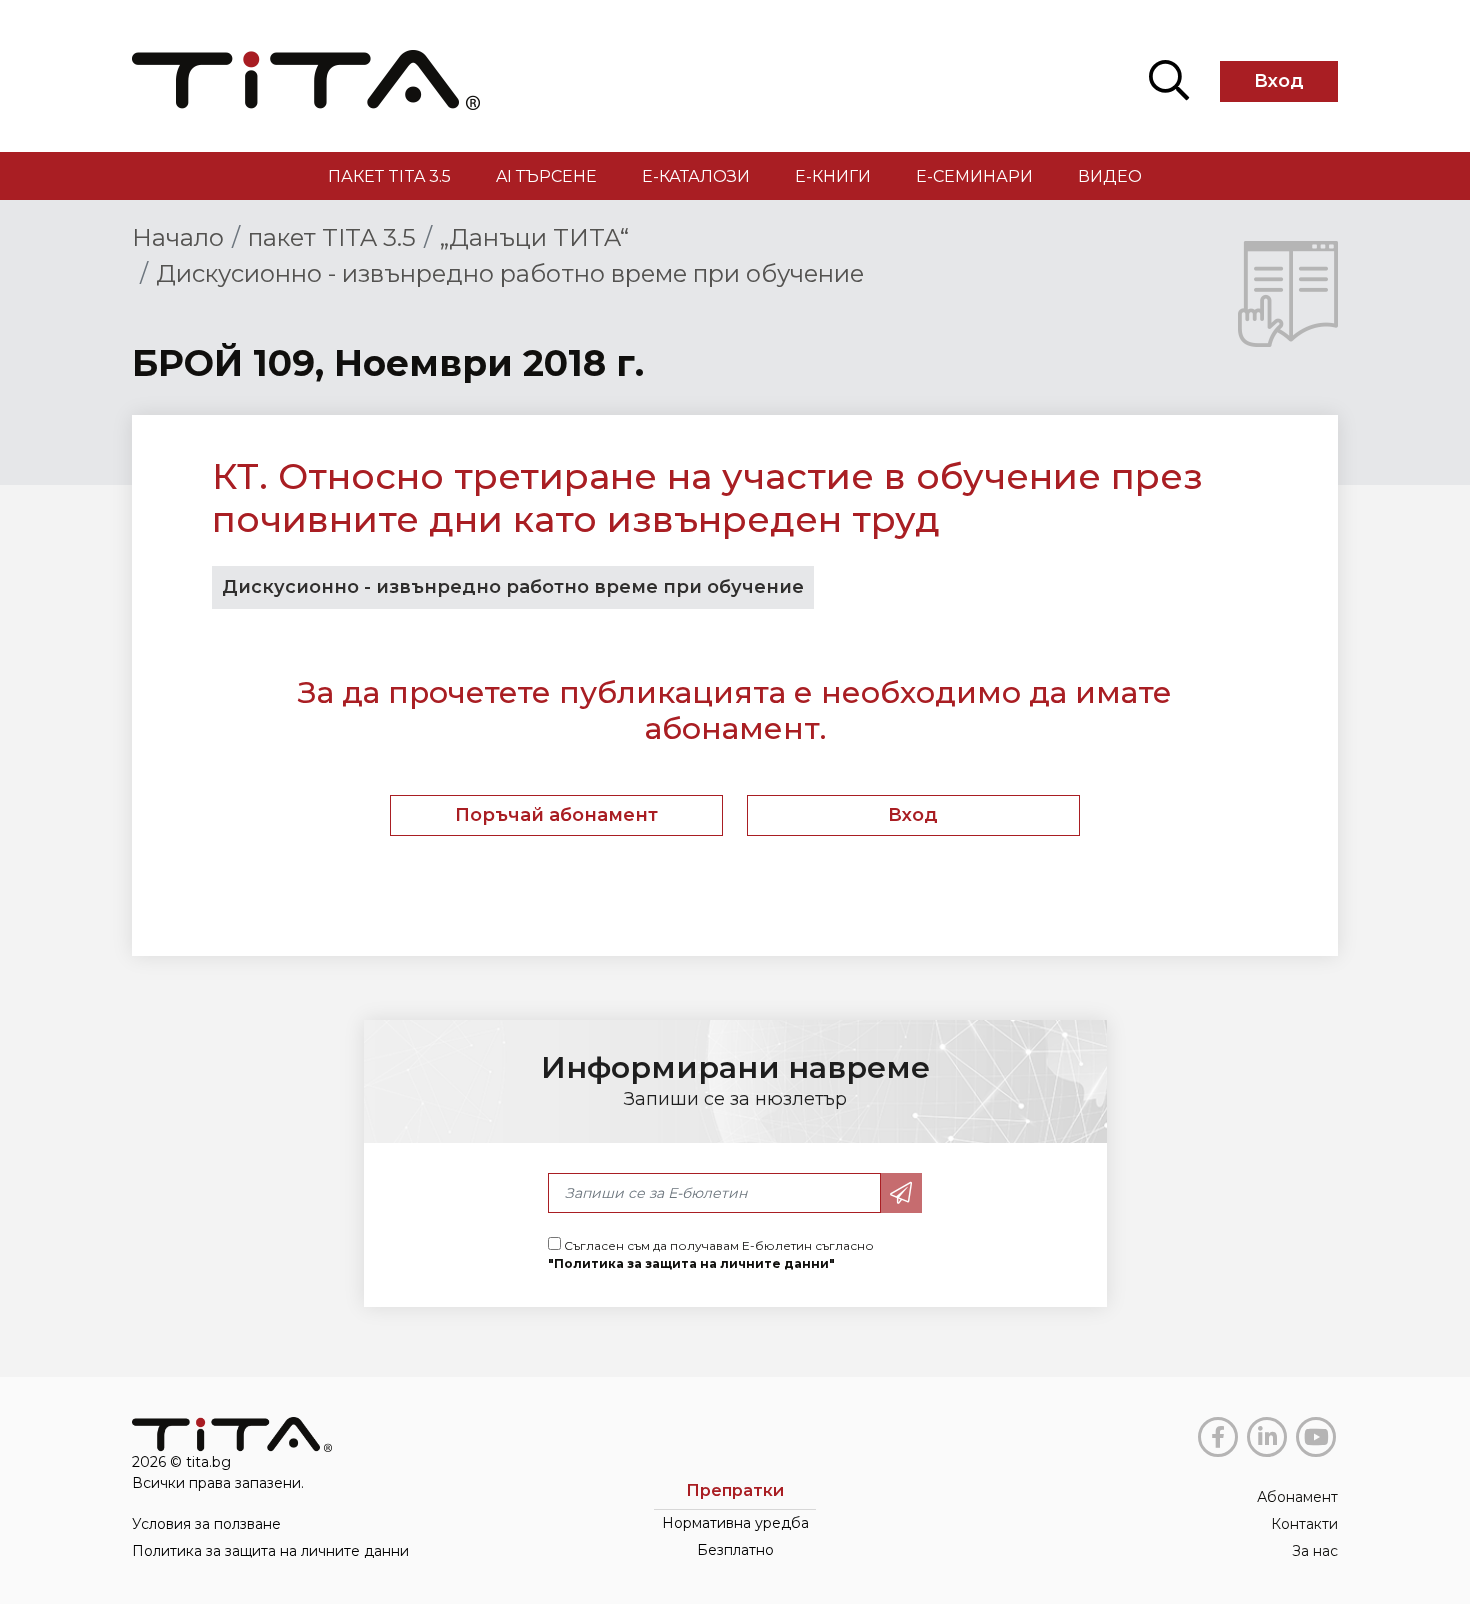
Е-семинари (974, 176)
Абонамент (1297, 1497)
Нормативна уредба (735, 1523)
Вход (1279, 81)
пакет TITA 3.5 (389, 176)
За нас (1315, 1551)
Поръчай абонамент (556, 815)
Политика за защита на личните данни (270, 1551)
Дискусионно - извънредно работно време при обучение (510, 273)
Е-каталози (696, 176)
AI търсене (546, 176)
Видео (1110, 176)
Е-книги (833, 176)
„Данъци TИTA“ (534, 237)
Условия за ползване (206, 1524)
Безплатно (735, 1550)
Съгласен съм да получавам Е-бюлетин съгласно (711, 1254)
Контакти (1304, 1524)
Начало (178, 237)
